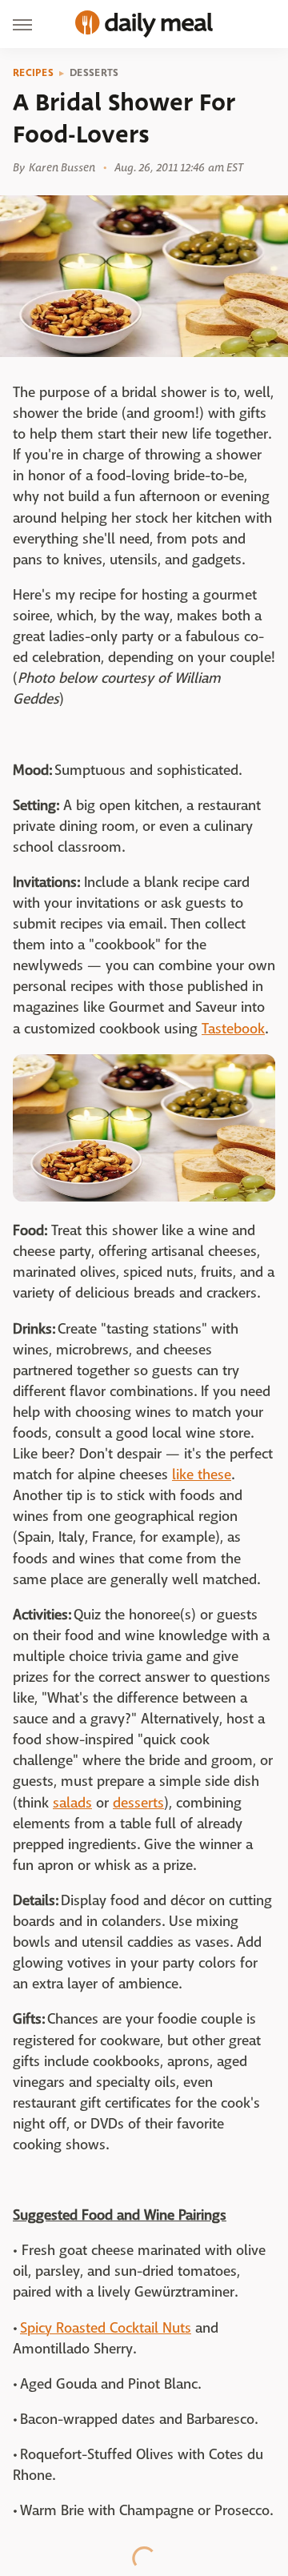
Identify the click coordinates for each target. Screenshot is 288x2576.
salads (72, 1803)
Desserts (94, 73)
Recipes (33, 73)
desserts (138, 1803)
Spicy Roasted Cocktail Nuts (106, 2328)
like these (202, 1475)
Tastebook (233, 1029)
